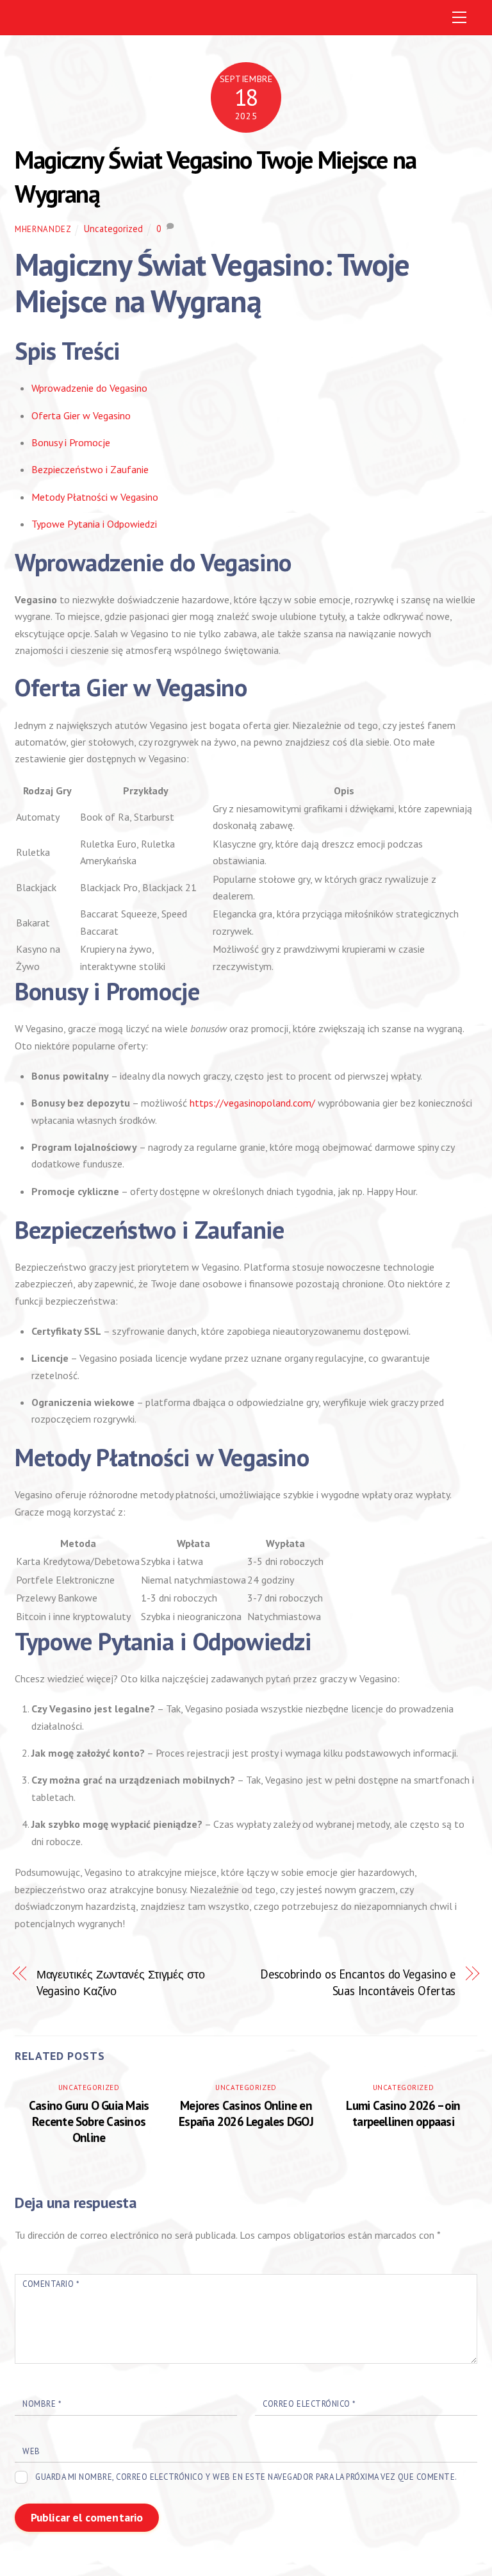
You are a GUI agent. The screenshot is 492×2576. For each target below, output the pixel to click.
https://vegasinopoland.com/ (252, 1103)
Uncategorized (113, 229)
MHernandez (43, 229)
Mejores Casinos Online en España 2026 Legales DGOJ (246, 2113)
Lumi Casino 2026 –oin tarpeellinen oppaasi (403, 2113)
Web (31, 2451)
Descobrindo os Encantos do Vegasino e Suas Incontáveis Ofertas (358, 1982)
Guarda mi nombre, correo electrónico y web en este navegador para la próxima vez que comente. (246, 2477)
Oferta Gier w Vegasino (81, 415)
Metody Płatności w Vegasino (95, 497)
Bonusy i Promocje (71, 442)
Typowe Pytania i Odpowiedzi (94, 524)
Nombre (42, 2404)
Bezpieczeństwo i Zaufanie (90, 469)
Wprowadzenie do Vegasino (89, 388)
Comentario (51, 2284)
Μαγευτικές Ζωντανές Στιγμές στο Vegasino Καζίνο (121, 1982)
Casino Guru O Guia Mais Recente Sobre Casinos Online (89, 2121)
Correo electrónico (309, 2404)
